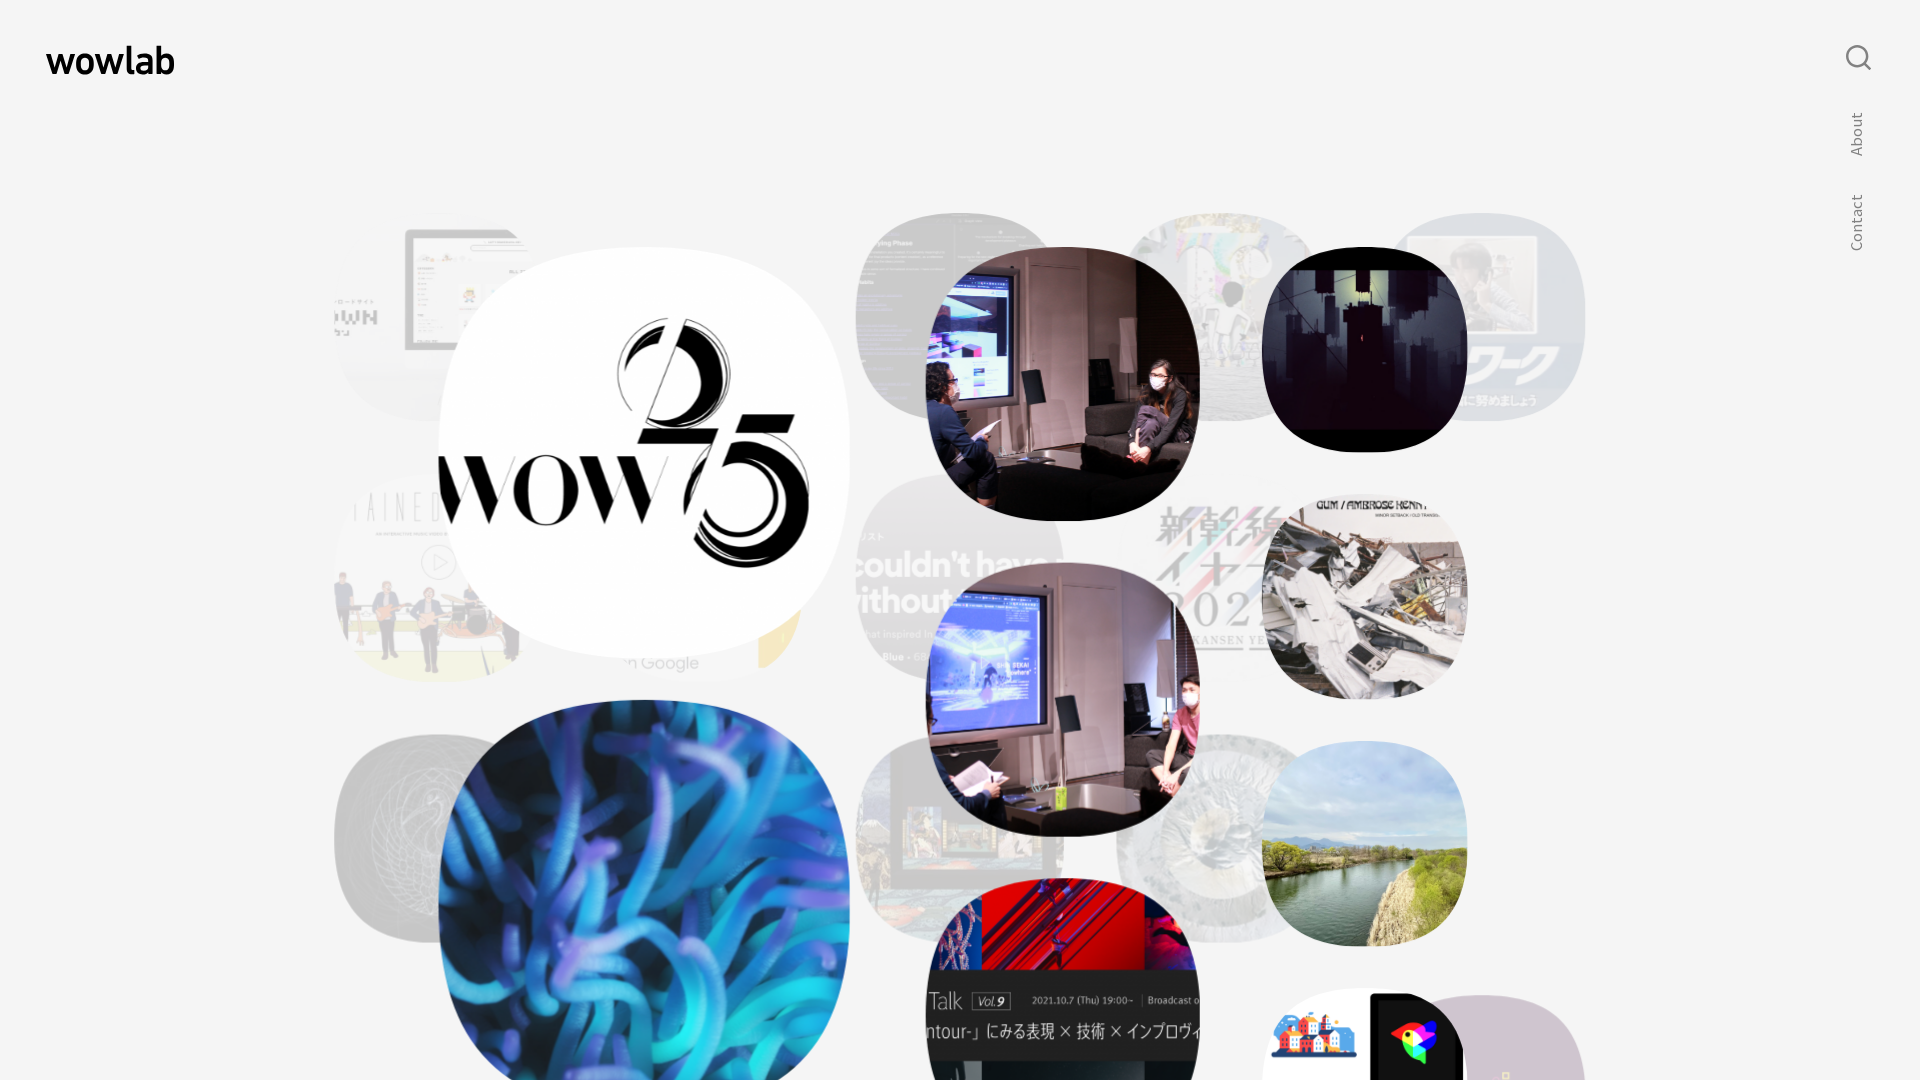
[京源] (443, 1002)
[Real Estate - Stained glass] (438, 676)
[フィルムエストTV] (1477, 868)
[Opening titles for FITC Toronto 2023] (1365, 444)
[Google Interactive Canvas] (699, 676)
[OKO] (1220, 936)
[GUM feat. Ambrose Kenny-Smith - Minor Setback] (1365, 691)
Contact (1855, 222)
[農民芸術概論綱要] (1365, 938)
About (1855, 135)
